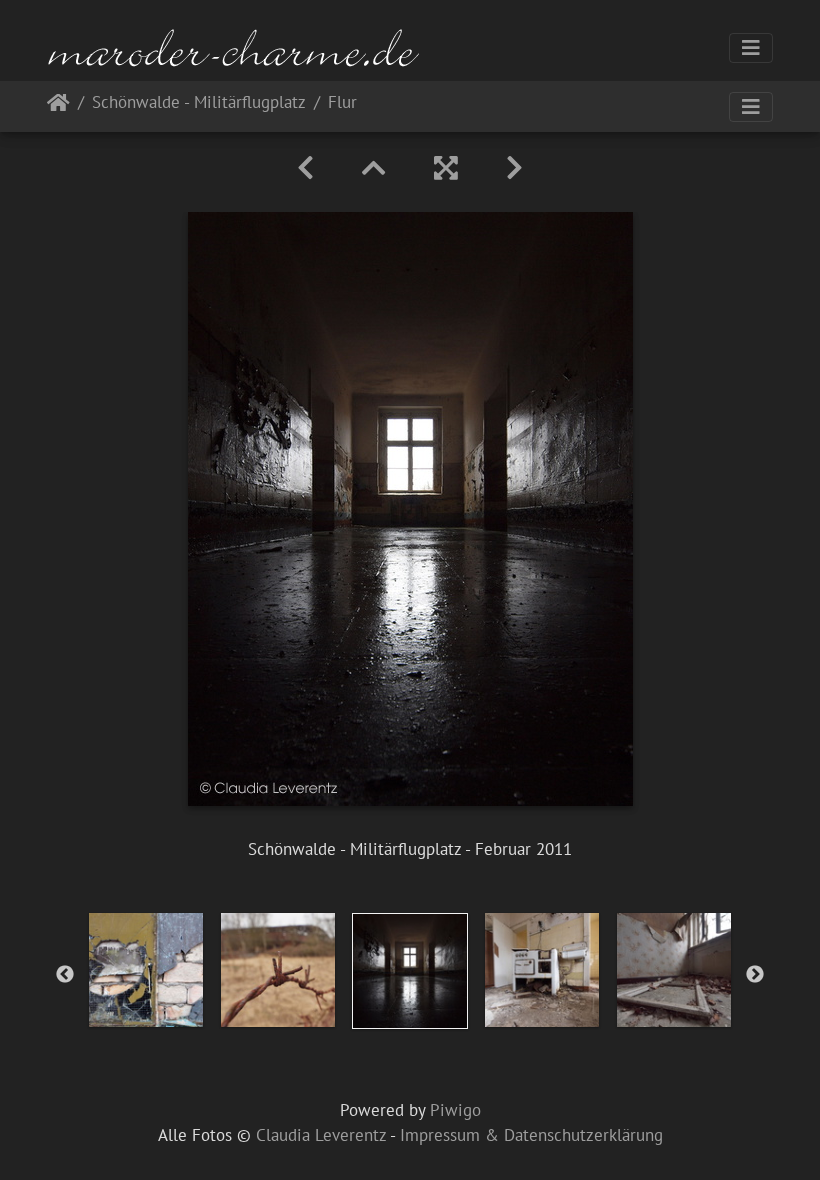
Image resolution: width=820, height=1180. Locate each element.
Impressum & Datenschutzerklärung (531, 1135)
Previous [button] (65, 975)
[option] (146, 970)
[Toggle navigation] (751, 48)
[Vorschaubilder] (374, 168)
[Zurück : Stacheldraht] (305, 168)
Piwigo (455, 1110)
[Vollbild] (446, 168)
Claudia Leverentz (321, 1135)
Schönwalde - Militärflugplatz (199, 103)
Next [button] (755, 975)
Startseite (58, 106)
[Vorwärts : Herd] (514, 168)
